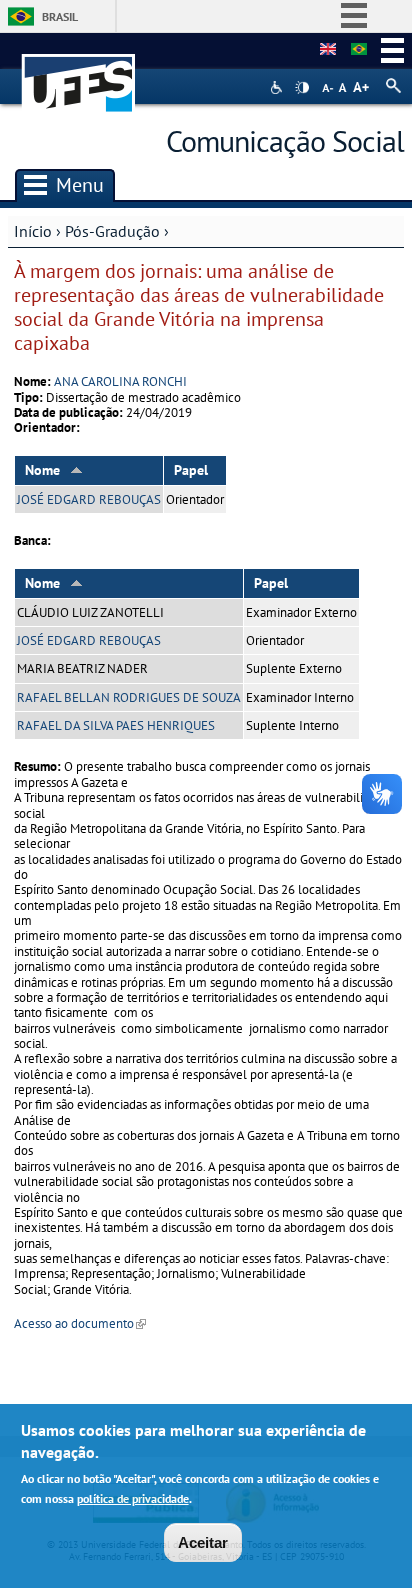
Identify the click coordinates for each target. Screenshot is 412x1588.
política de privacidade (133, 1498)
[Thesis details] (328, 50)
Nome (42, 470)
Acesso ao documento (80, 1323)
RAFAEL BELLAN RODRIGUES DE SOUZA (129, 697)
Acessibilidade (278, 87)
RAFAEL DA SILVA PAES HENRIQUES (116, 725)
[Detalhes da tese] (359, 50)
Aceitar (203, 1542)
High (302, 88)
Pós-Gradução (112, 231)
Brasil (60, 16)
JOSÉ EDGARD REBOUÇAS (89, 499)
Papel (191, 470)
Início (33, 231)
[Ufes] (79, 73)
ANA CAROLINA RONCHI (120, 381)
